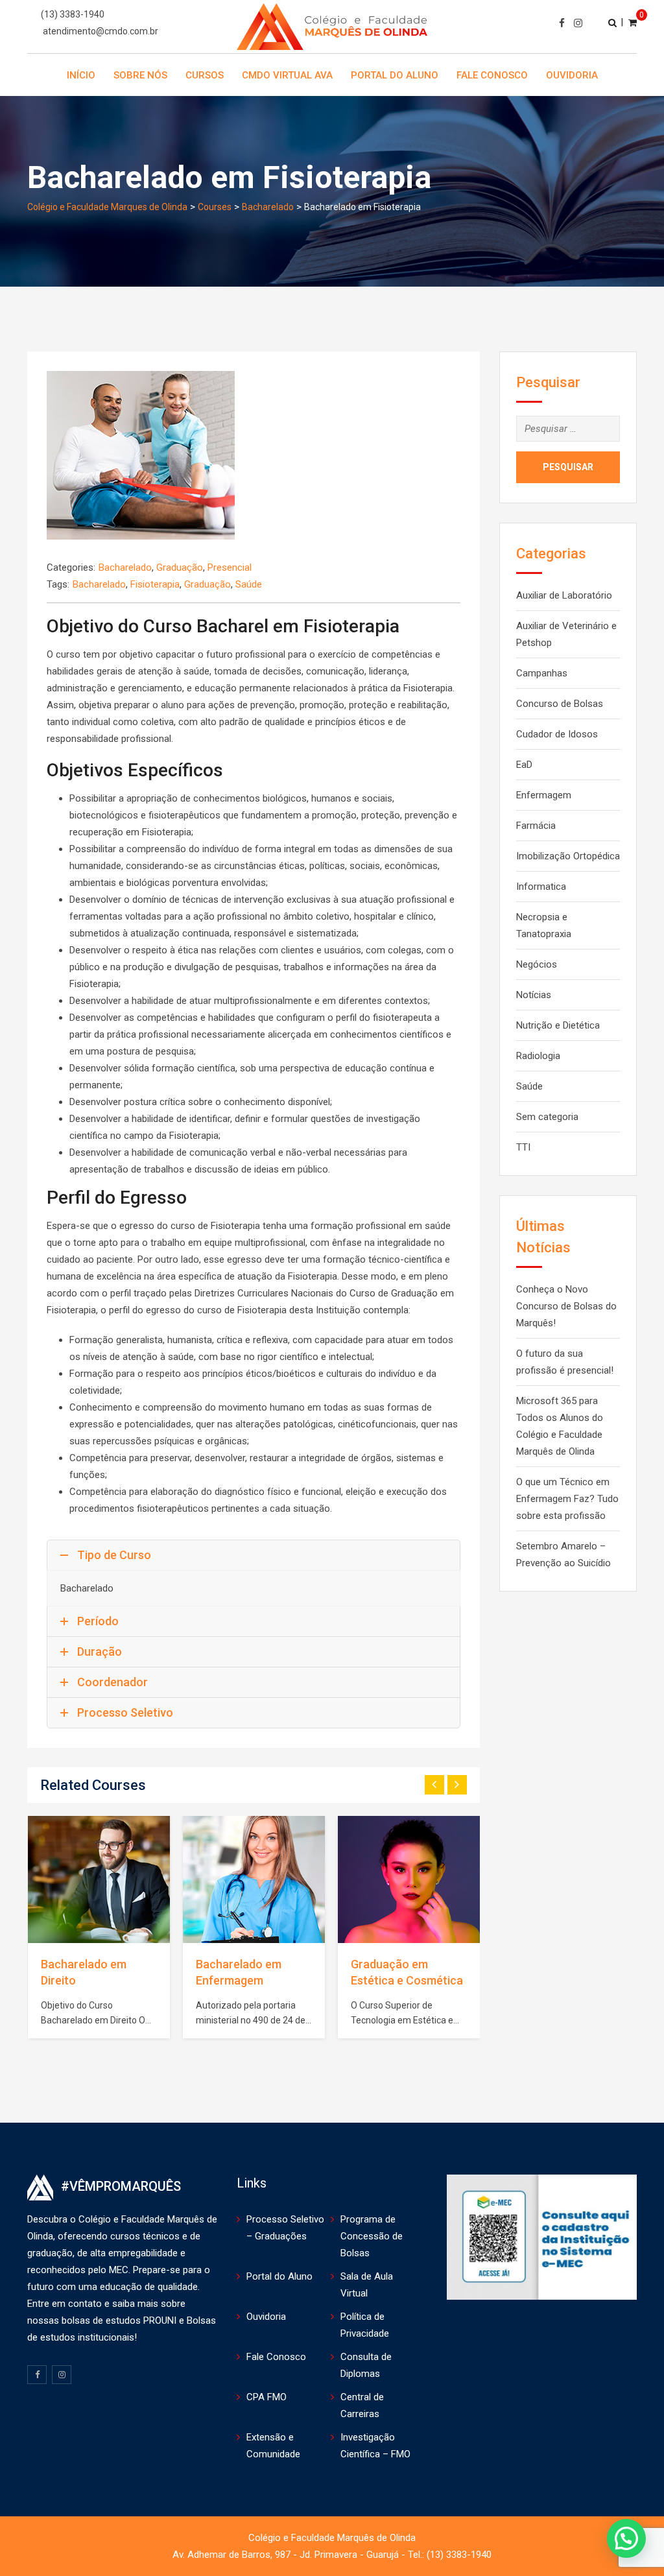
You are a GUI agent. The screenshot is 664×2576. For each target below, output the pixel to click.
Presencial (230, 567)
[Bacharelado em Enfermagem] (254, 1879)
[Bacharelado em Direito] (99, 1879)
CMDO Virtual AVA (287, 75)
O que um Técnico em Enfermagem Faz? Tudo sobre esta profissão (567, 1499)
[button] (626, 2538)
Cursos (205, 75)
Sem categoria (547, 1117)
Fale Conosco (492, 75)
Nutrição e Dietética (558, 1025)
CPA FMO (267, 2397)
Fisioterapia (155, 584)
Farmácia (536, 826)
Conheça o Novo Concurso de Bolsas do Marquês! (566, 1306)
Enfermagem (544, 795)
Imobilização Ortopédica (568, 856)
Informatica (541, 887)
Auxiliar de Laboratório (564, 595)
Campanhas (542, 673)
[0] (633, 22)
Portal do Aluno (395, 75)
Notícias (534, 995)
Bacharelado (125, 567)
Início (81, 75)
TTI (523, 1147)
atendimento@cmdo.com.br (101, 31)
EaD (524, 765)
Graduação (180, 567)
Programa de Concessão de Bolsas (372, 2236)
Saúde (249, 584)
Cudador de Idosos (557, 734)
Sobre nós (140, 75)
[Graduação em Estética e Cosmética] (409, 1879)
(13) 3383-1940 (73, 14)
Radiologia (538, 1056)
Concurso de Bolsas (560, 704)
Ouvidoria (572, 75)
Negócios (537, 964)
